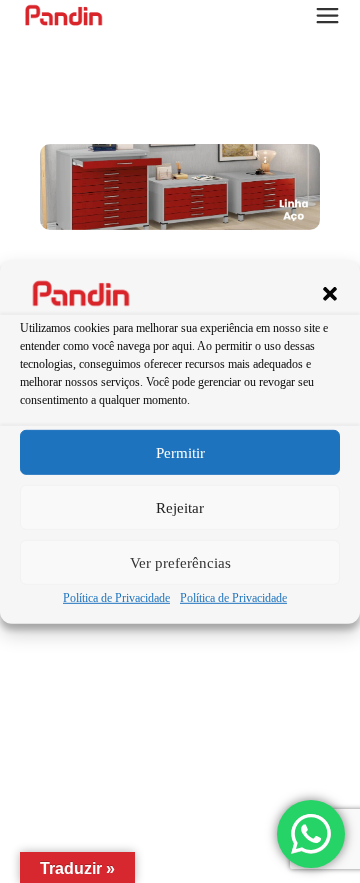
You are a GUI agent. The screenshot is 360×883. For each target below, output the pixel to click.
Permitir (180, 453)
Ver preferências (180, 563)
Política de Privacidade (116, 598)
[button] (330, 294)
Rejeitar (180, 508)
